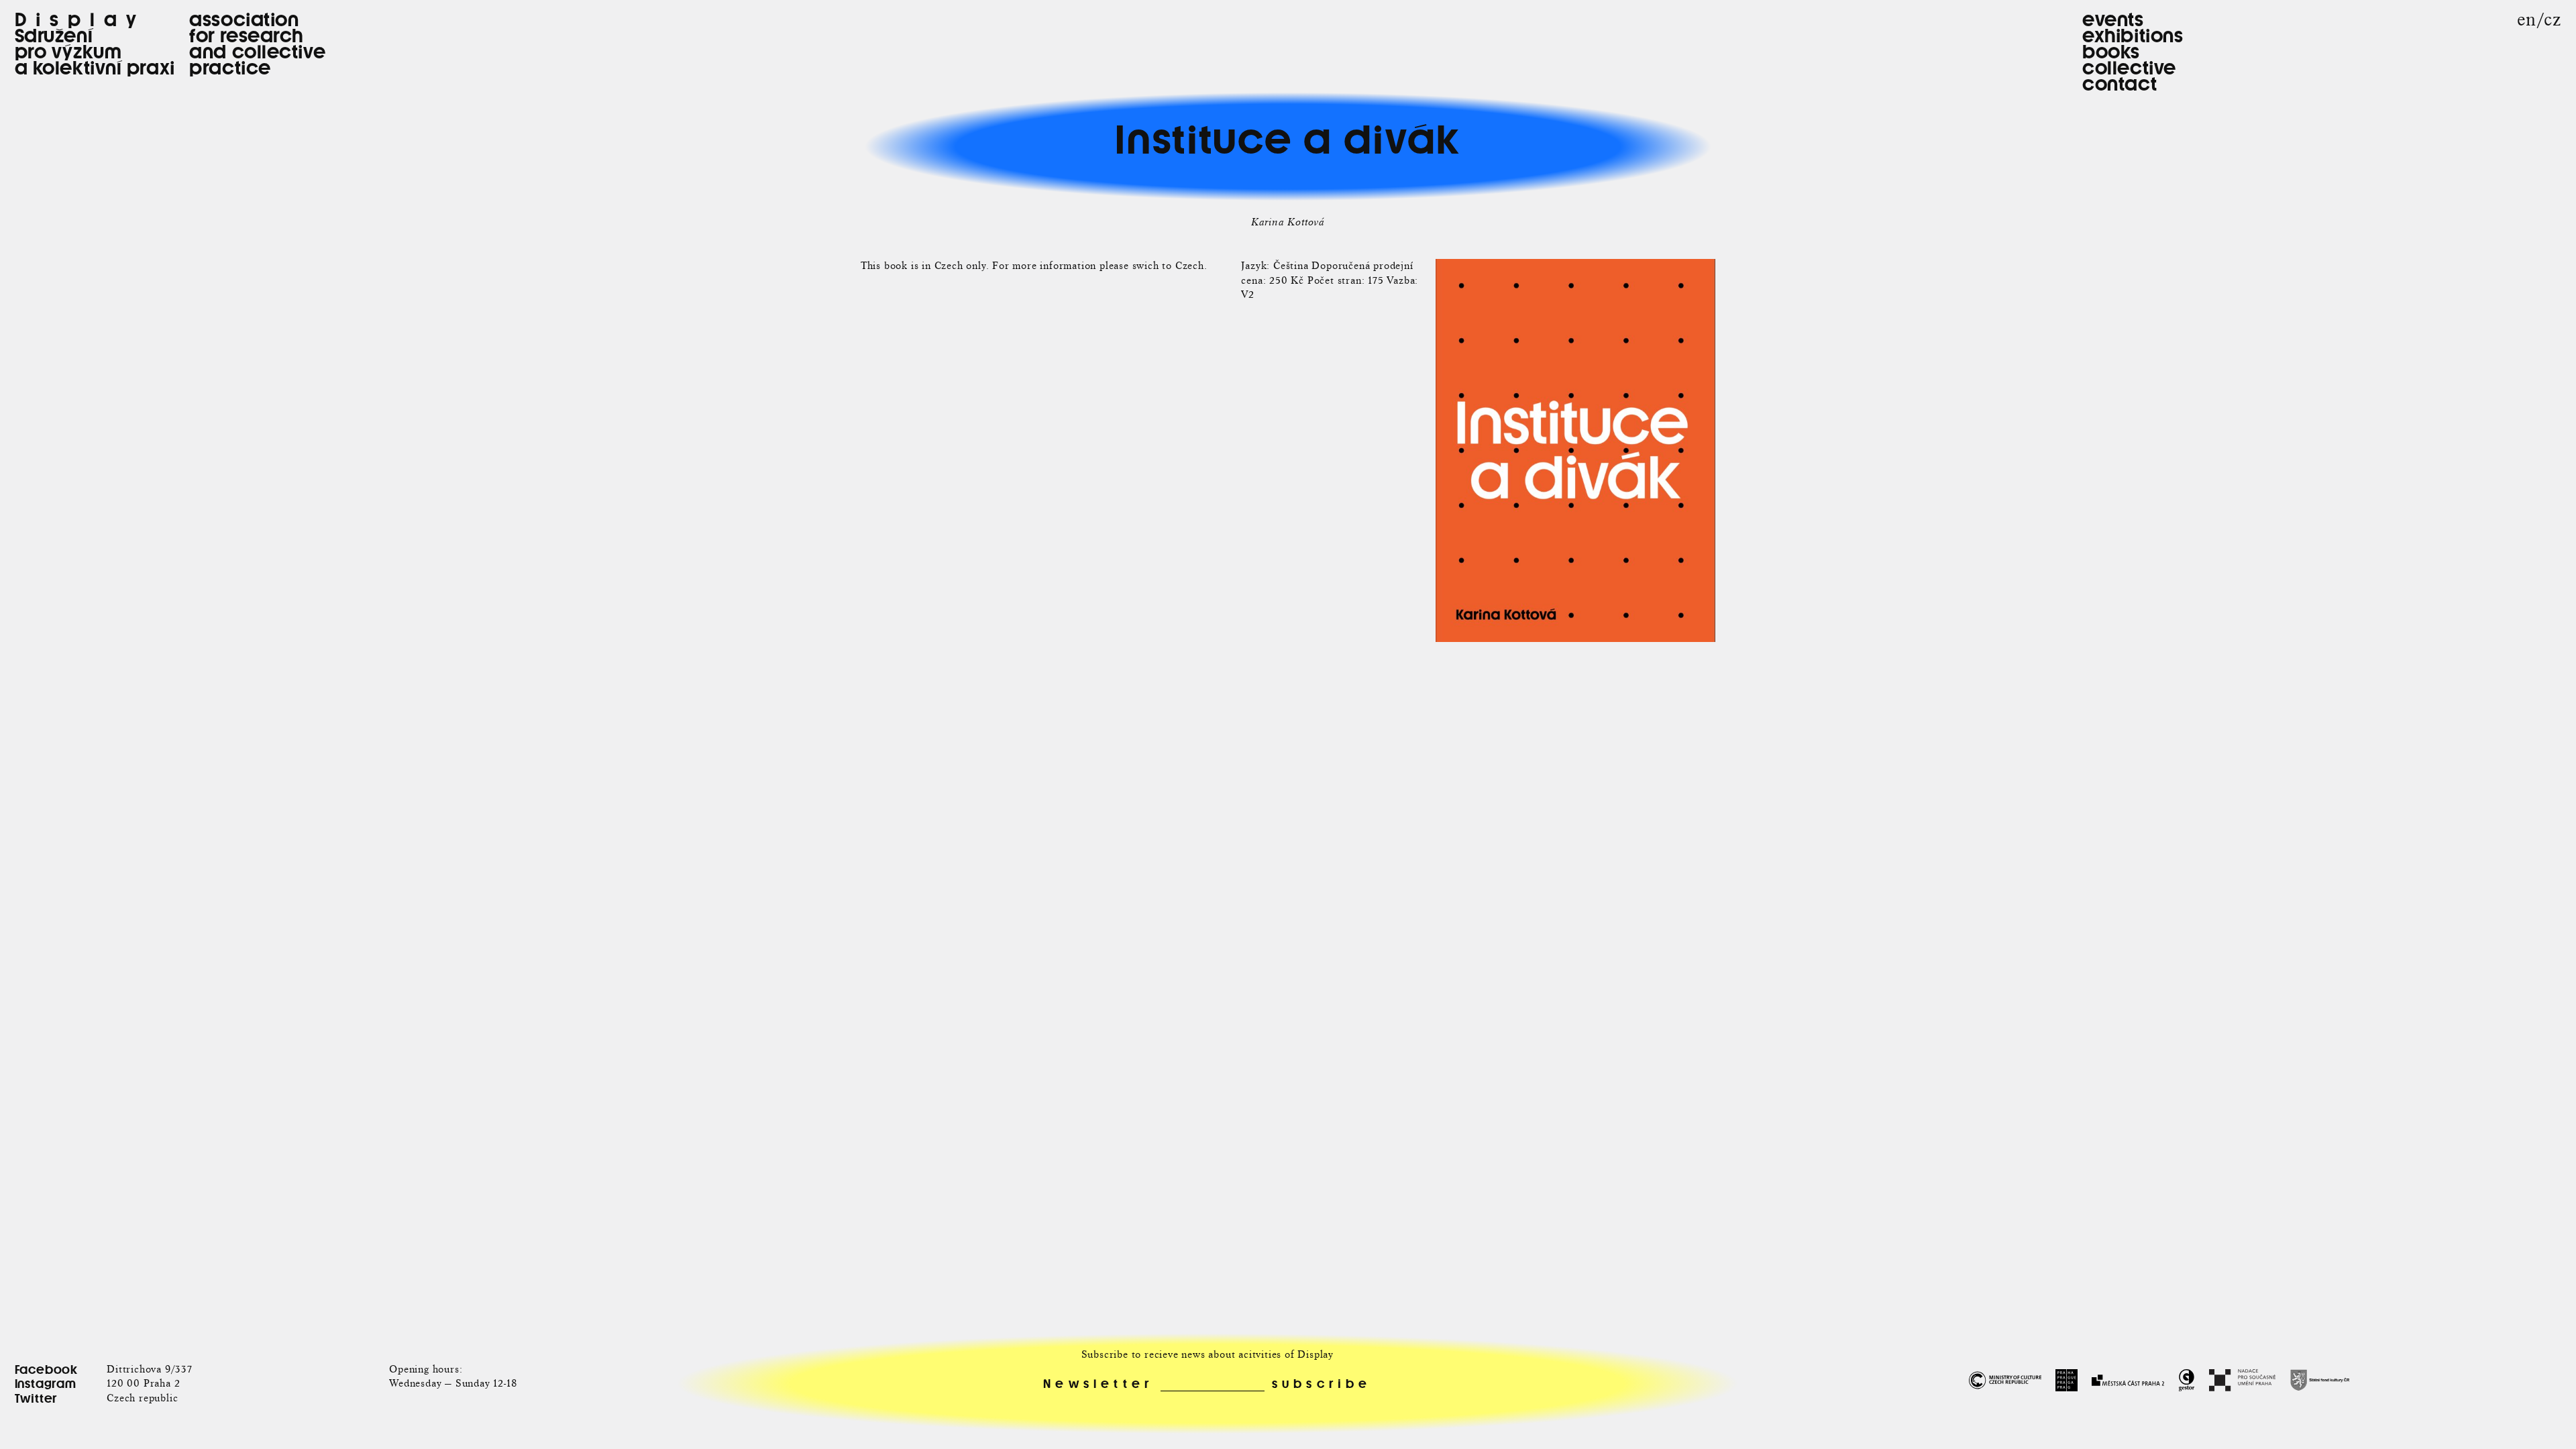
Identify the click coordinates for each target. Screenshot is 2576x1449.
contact (2119, 84)
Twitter (36, 1398)
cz (2553, 20)
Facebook (46, 1370)
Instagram (46, 1384)
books (2111, 52)
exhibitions (2133, 36)
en (2527, 20)
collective (2129, 68)
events (2113, 19)
